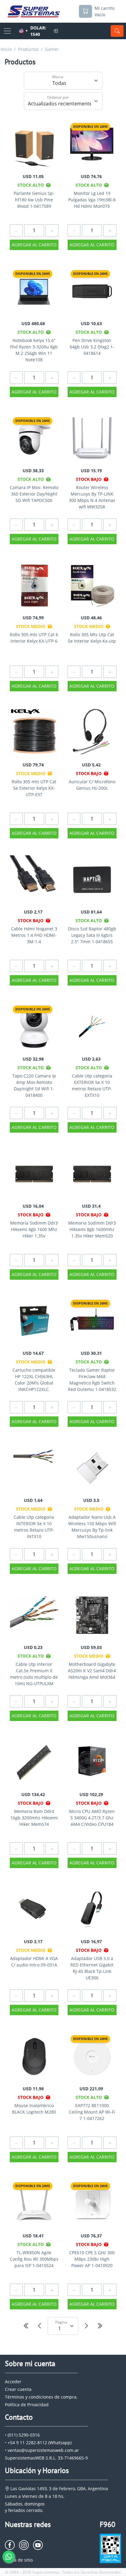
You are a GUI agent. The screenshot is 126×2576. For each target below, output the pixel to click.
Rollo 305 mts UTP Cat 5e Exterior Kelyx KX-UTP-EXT (34, 788)
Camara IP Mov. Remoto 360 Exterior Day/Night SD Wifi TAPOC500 (34, 494)
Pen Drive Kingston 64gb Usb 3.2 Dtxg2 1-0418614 (92, 347)
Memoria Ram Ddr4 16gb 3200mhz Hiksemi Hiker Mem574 (34, 1818)
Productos (28, 49)
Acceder (13, 2382)
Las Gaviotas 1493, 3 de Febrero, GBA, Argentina (59, 2489)
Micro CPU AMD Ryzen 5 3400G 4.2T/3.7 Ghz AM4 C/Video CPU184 (92, 1818)
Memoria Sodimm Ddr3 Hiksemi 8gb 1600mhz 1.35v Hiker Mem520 (92, 1229)
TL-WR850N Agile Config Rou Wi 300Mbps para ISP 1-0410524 (34, 2259)
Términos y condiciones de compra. (41, 2397)
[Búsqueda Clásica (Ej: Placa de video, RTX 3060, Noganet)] (117, 31)
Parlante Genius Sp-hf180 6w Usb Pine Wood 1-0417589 (34, 200)
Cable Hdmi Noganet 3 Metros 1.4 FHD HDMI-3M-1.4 (34, 935)
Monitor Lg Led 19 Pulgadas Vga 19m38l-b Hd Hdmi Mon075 (92, 200)
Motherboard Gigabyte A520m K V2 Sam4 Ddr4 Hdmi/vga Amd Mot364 (92, 1671)
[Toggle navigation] (7, 31)
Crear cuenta (18, 2389)
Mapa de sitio (19, 2560)
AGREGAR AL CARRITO (34, 245)
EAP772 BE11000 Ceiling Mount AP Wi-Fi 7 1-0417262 (92, 2112)
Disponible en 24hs (90, 126)
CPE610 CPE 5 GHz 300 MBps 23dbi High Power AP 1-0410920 (92, 2259)
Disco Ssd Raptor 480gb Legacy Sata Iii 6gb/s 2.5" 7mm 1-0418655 (92, 935)
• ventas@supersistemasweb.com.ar (42, 2450)
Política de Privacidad (27, 2405)
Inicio (6, 49)
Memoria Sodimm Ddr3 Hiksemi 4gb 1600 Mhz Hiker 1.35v (34, 1229)
